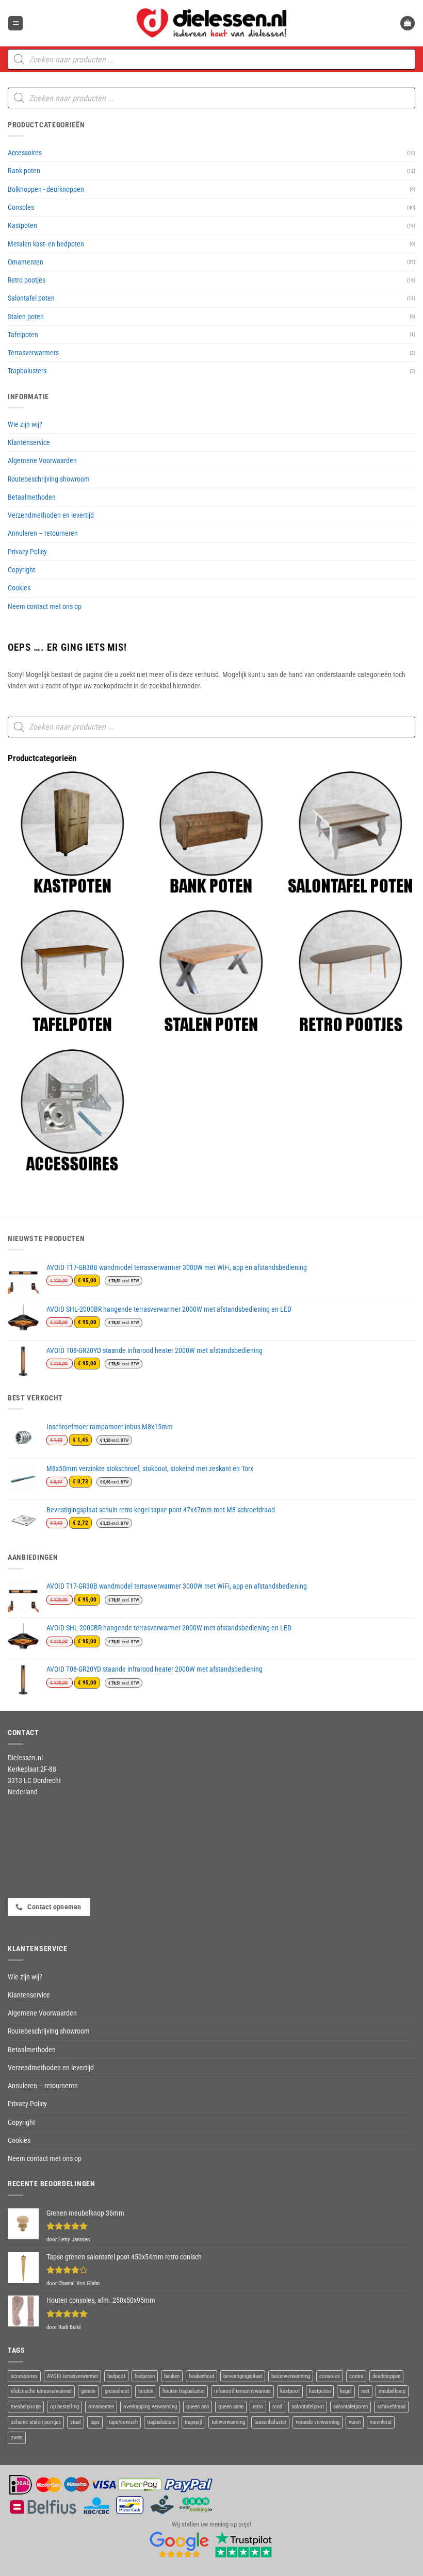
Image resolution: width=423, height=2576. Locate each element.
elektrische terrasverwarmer (41, 2391)
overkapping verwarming (150, 2407)
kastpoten (320, 2391)
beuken (172, 2376)
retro (258, 2407)
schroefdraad (391, 2407)
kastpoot (290, 2391)
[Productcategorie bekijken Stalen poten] (211, 971)
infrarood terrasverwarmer (242, 2391)
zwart (17, 2438)
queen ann (198, 2407)
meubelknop (392, 2391)
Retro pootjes (27, 280)
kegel (346, 2391)
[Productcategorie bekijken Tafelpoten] (72, 971)
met (365, 2391)
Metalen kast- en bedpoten (46, 244)
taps (95, 2422)
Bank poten (24, 171)
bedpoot (116, 2376)
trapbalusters (161, 2422)
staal (76, 2422)
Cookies (19, 588)
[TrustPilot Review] (243, 2544)
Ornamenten (26, 262)
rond (277, 2407)
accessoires (24, 2376)
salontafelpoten (351, 2407)
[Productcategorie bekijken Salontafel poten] (350, 833)
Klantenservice (29, 442)
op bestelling (64, 2407)
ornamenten (101, 2407)
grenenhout (117, 2391)
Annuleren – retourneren (43, 533)
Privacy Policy (27, 552)
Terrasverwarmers (33, 353)
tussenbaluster (270, 2422)
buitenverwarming (291, 2376)
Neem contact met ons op (45, 606)
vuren (355, 2422)
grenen (88, 2391)
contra (356, 2376)
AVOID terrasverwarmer (72, 2376)
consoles (330, 2376)
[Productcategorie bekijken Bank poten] (211, 833)
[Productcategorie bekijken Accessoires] (72, 1111)
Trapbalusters (27, 371)
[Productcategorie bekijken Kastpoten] (72, 833)
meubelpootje (26, 2407)
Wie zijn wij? (25, 424)
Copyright (21, 570)
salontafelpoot (308, 2407)
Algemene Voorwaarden (42, 460)
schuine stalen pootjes (36, 2422)
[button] (15, 23)
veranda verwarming (318, 2422)
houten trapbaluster (184, 2391)
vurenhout (381, 2422)
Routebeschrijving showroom (49, 479)
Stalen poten (26, 317)
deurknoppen (386, 2376)
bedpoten (145, 2376)
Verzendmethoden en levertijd (51, 515)
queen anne (231, 2407)
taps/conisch (123, 2422)
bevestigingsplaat (243, 2376)
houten (146, 2391)
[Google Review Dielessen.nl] (180, 2544)
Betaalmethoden (32, 497)
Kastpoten (22, 225)
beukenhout (201, 2376)
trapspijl (193, 2422)
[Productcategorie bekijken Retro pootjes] (350, 971)
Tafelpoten (23, 335)
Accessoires (25, 153)
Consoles (21, 207)
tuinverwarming (228, 2422)
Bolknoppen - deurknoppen (46, 189)
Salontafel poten (31, 298)
